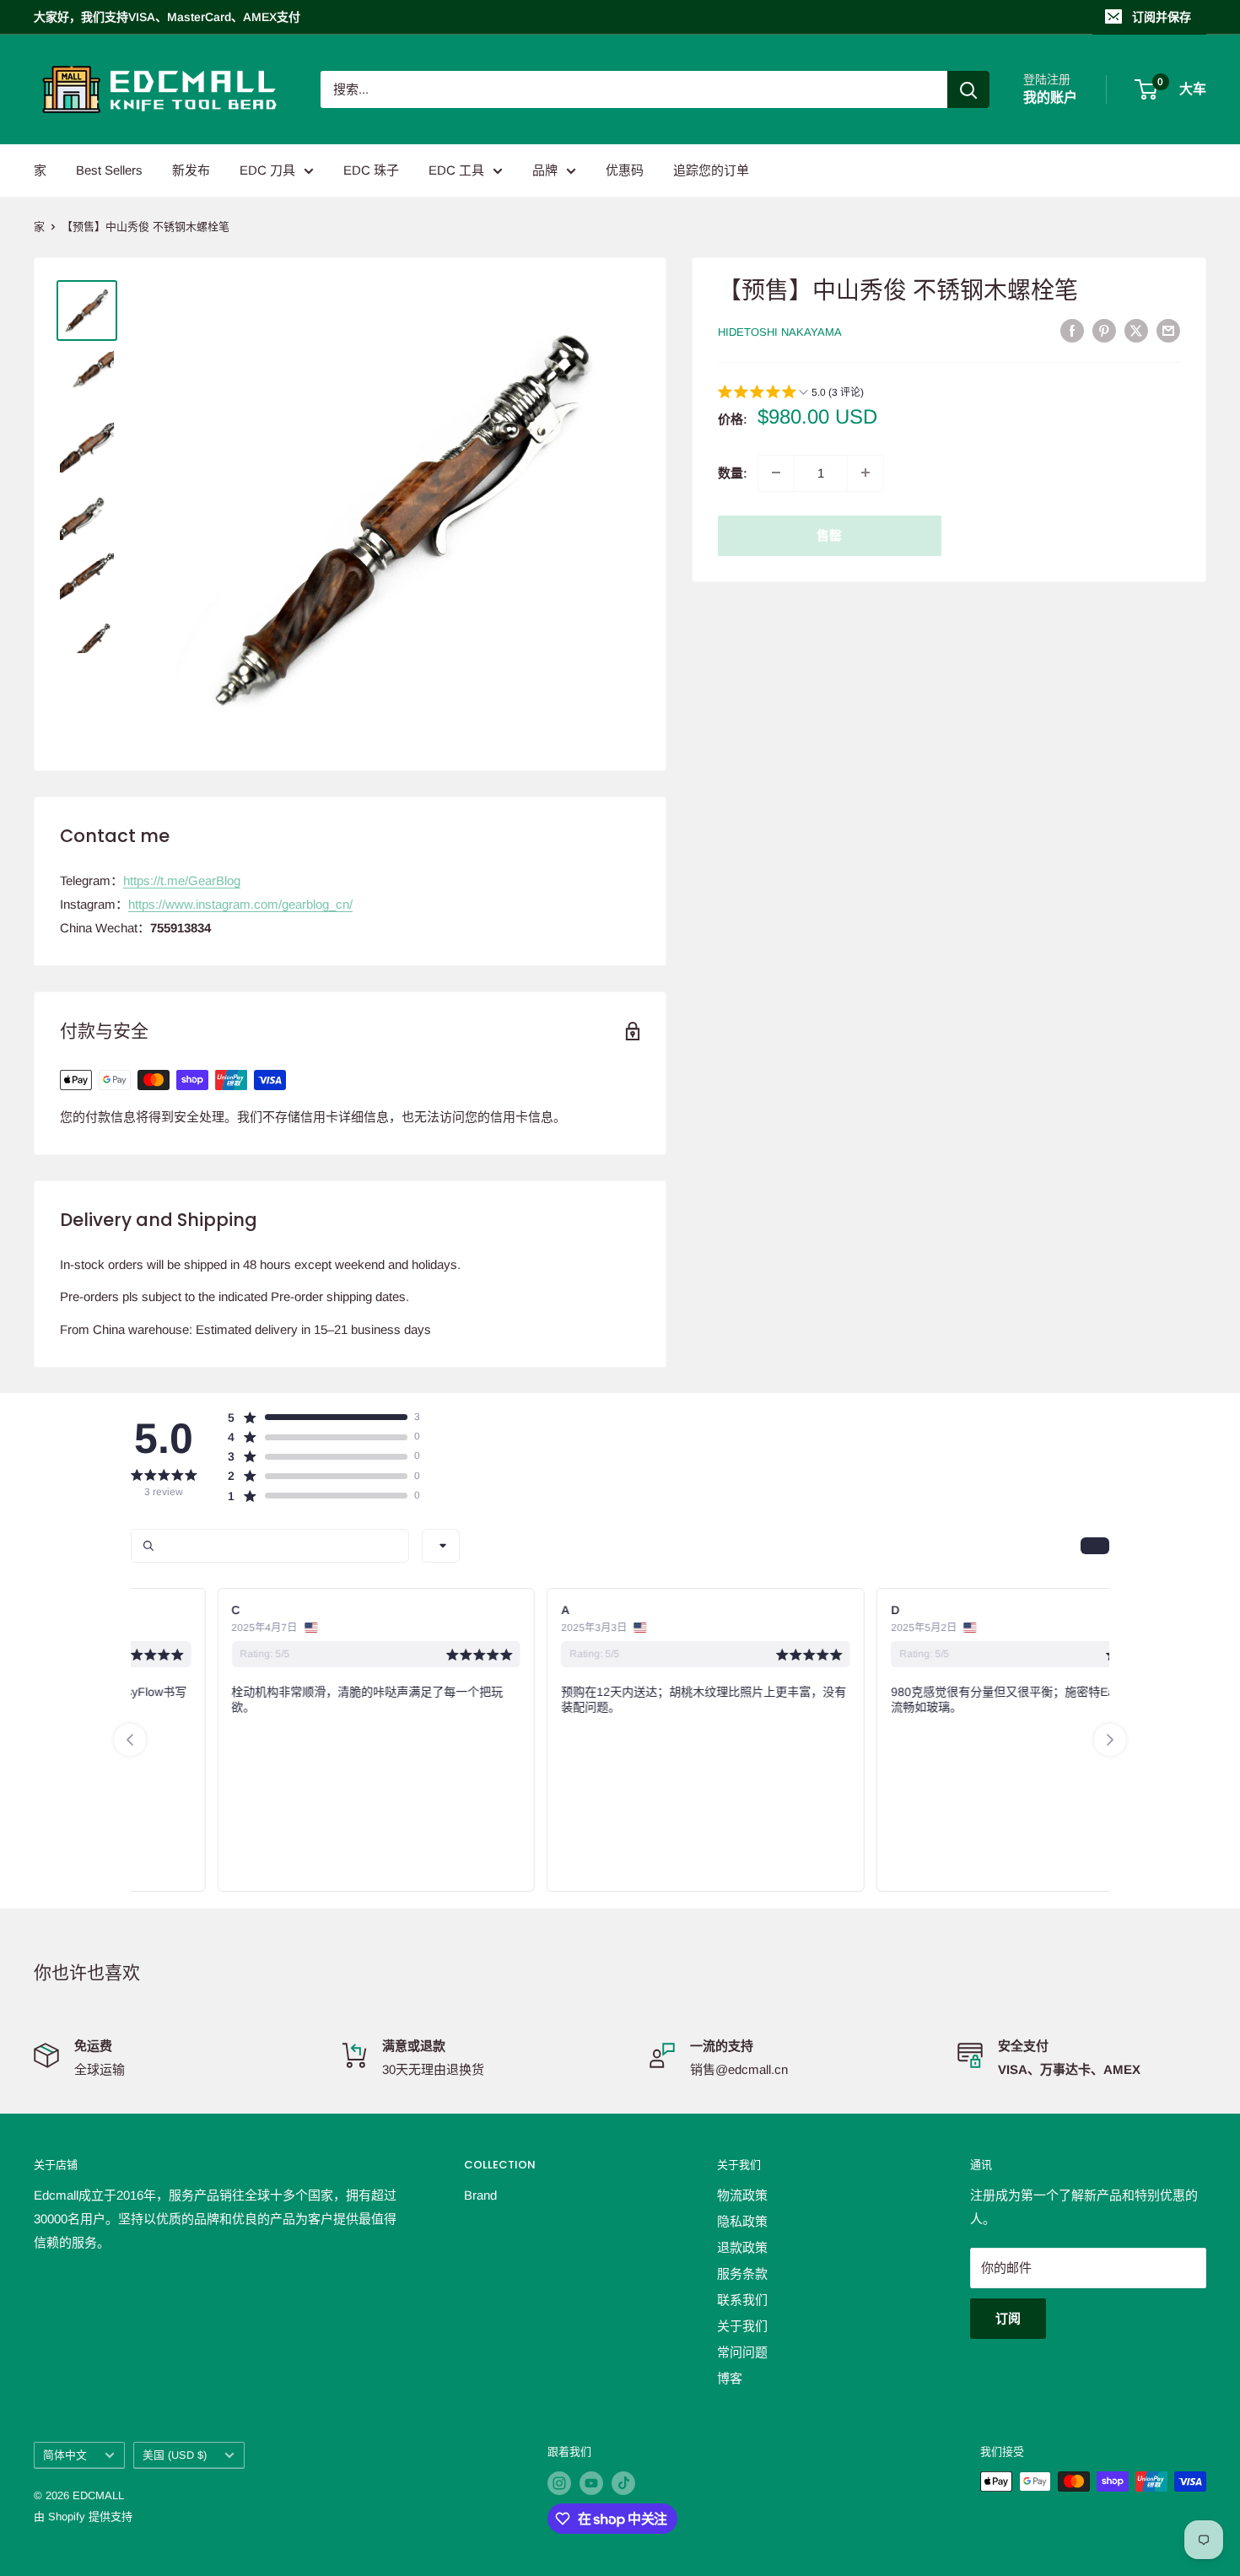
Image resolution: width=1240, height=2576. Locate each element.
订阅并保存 (1162, 17)
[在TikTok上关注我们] (623, 2483)
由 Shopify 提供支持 (83, 2517)
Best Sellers (109, 170)
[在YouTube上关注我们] (591, 2483)
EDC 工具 (456, 170)
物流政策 (742, 2195)
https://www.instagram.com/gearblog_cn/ (240, 904)
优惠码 (625, 170)
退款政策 (742, 2247)
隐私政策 (742, 2221)
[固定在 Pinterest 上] (1104, 330)
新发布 (191, 170)
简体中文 (65, 2455)
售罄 (829, 535)
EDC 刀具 (267, 170)
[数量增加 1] (865, 473)
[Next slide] (1110, 1740)
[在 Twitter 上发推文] (1136, 330)
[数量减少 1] (776, 473)
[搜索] (968, 89)
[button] (791, 394)
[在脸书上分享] (1072, 330)
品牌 (545, 170)
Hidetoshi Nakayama (780, 332)
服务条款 (742, 2274)
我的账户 (1050, 97)
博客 (730, 2378)
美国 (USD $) (175, 2455)
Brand (480, 2195)
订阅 (1008, 2318)
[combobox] (441, 1546)
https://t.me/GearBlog (182, 880)
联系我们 (742, 2300)
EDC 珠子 (371, 170)
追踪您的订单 (711, 170)
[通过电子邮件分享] (1168, 330)
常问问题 (742, 2352)
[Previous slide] (130, 1740)
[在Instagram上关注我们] (559, 2483)
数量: (733, 472)
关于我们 (742, 2326)
